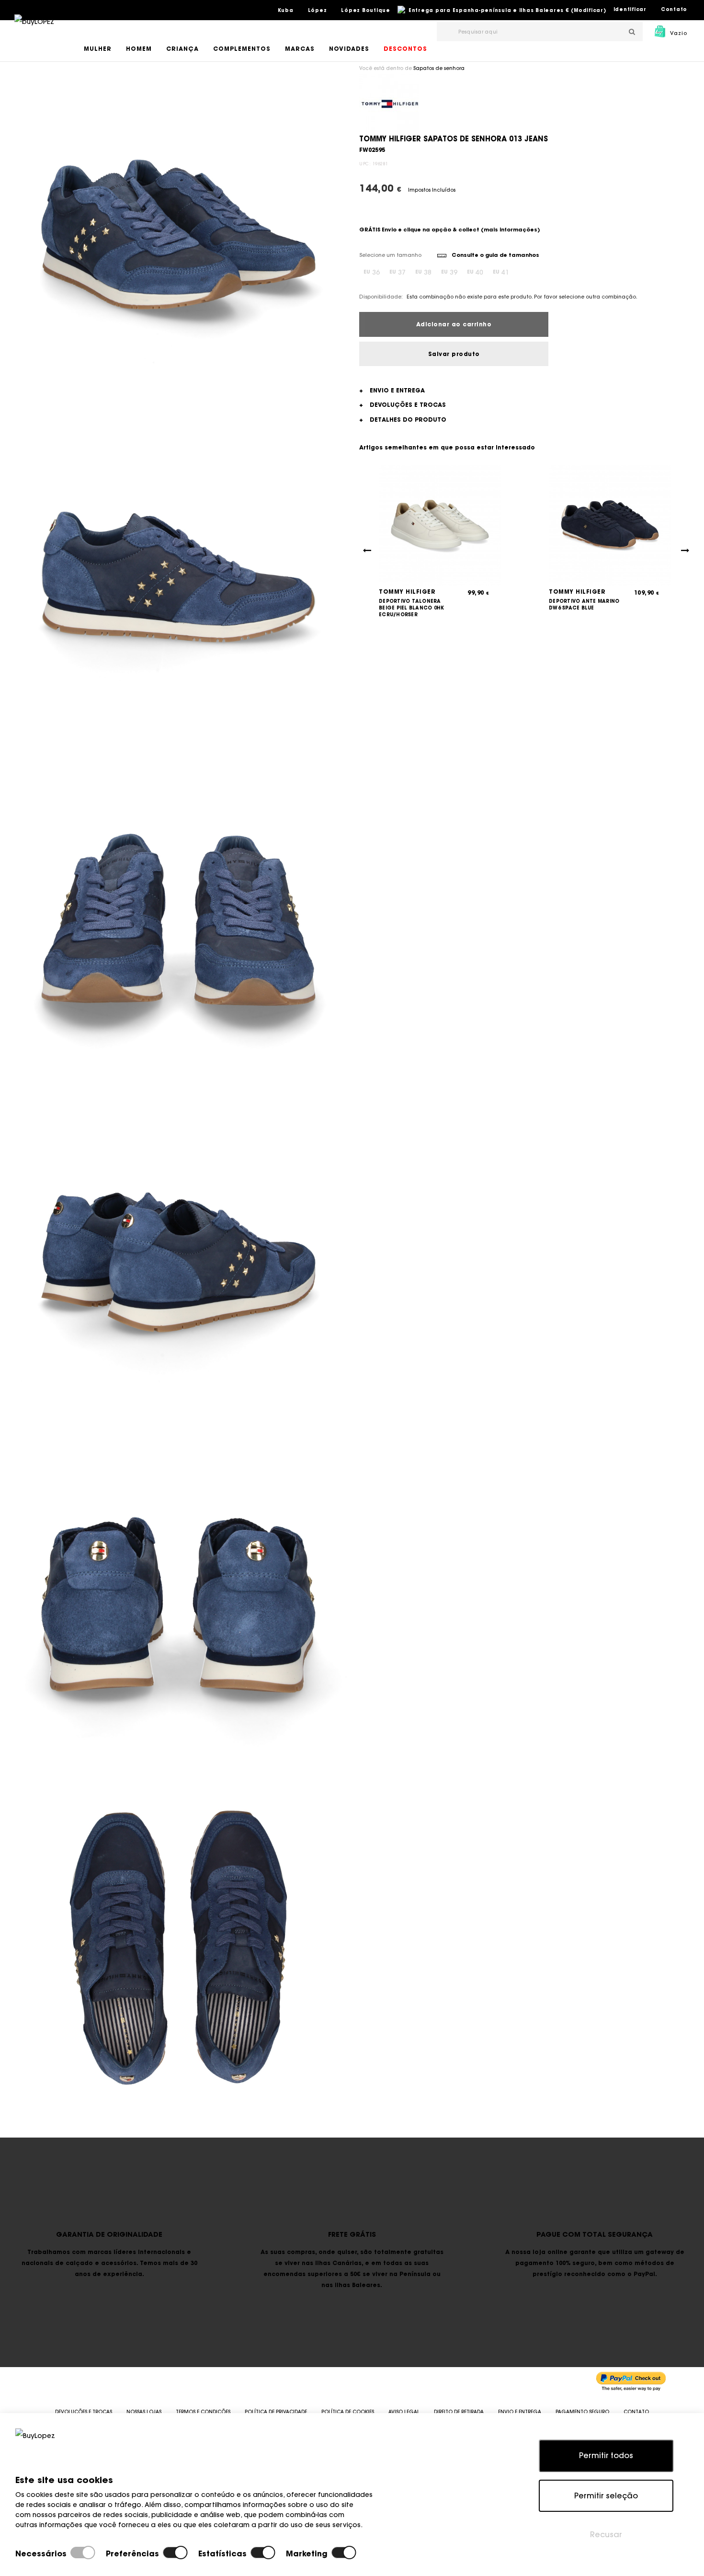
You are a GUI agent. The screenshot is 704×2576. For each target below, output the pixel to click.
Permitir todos (606, 2455)
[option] (178, 235)
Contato (674, 9)
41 (501, 272)
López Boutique (366, 10)
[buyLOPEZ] (34, 28)
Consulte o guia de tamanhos (495, 255)
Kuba (286, 10)
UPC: (365, 164)
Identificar (630, 9)
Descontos (405, 49)
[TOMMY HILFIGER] (389, 103)
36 (372, 272)
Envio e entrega (520, 2412)
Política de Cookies (348, 2412)
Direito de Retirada (459, 2412)
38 (423, 272)
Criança (182, 49)
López (318, 10)
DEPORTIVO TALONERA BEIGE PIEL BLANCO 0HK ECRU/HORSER (411, 608)
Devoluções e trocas (84, 2412)
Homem (139, 49)
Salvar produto (454, 354)
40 (475, 272)
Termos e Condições (203, 2412)
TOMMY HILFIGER (407, 592)
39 (449, 272)
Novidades (349, 49)
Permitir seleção (606, 2495)
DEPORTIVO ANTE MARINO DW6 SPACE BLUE (584, 604)
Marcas (300, 49)
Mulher (98, 49)
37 (397, 272)
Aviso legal (404, 2412)
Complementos (242, 49)
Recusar (606, 2534)
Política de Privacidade (276, 2412)
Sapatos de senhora (439, 68)
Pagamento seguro (582, 2412)
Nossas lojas (144, 2412)
